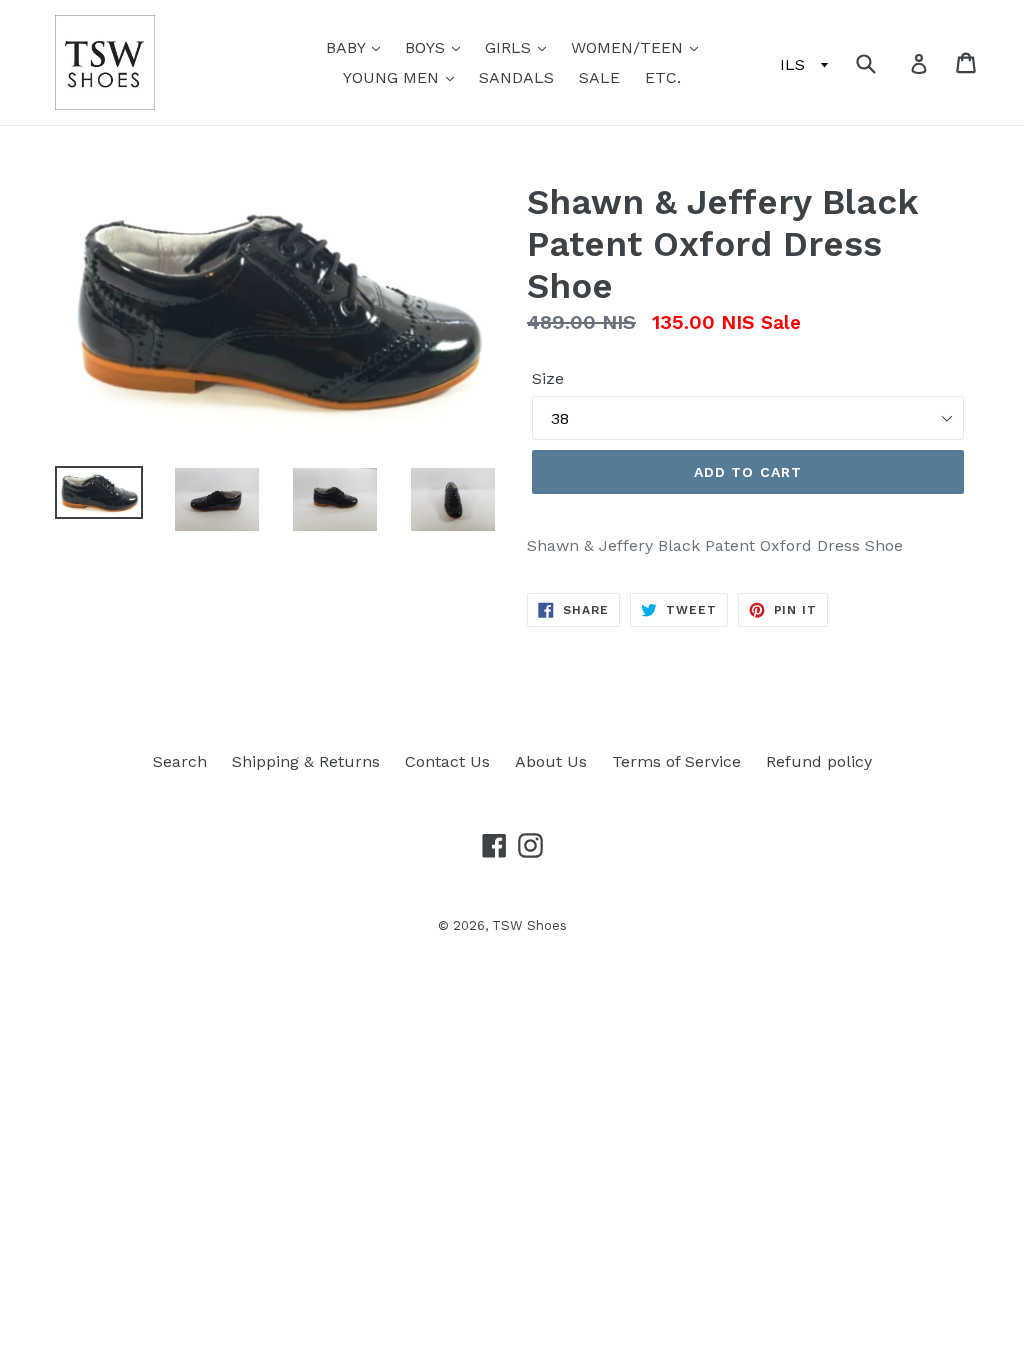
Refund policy (819, 761)
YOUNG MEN (393, 77)
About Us (551, 761)
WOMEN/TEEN (629, 47)
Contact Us (447, 761)
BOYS (427, 47)
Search (180, 761)
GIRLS (510, 47)
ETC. (663, 77)
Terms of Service (676, 761)
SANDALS (516, 77)
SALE (599, 77)
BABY (348, 47)
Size (548, 378)
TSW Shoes (529, 925)
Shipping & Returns (306, 761)
